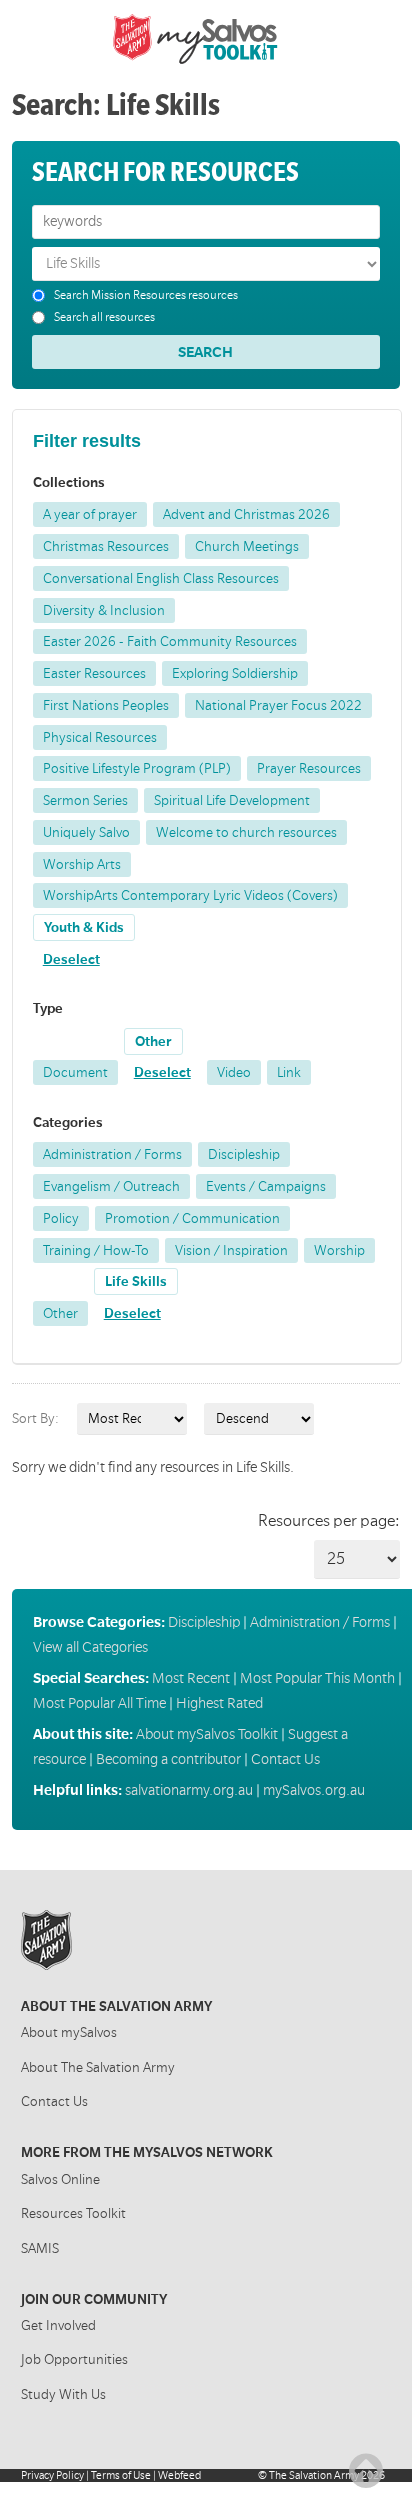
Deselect (71, 959)
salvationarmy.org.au (189, 1790)
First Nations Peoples (106, 705)
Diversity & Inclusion (104, 610)
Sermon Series (85, 800)
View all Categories (90, 1647)
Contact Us (285, 1759)
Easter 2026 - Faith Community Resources (170, 641)
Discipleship (244, 1154)
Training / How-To (96, 1250)
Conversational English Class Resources (161, 578)
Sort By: (35, 1419)
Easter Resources (94, 673)
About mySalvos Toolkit (207, 1734)
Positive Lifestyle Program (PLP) (137, 768)
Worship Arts (82, 864)
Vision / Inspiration (231, 1250)
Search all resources (104, 317)
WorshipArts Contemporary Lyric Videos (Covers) (190, 895)
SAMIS (40, 2248)
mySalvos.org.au (314, 1790)
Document (75, 1072)
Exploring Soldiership (235, 673)
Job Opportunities (74, 2359)
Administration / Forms (112, 1154)
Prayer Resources (309, 768)
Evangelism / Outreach (111, 1186)
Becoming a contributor (168, 1759)
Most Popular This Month (317, 1678)
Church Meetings (247, 546)
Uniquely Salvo (86, 832)
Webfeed (179, 2475)
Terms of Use (121, 2475)
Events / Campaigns (266, 1186)
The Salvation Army (314, 2475)
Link (289, 1072)
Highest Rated (219, 1703)
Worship (339, 1250)
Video (234, 1072)
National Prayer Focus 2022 (278, 705)
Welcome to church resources (246, 832)
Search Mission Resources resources (146, 295)
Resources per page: (328, 1521)
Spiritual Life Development (232, 800)
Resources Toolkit (73, 2213)
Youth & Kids (84, 927)
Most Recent (191, 1678)
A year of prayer (90, 514)
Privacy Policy (52, 2475)
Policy (61, 1218)
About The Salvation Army (98, 2067)
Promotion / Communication (192, 1218)
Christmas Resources (106, 546)
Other (153, 1041)
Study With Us (63, 2394)
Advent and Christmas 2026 (246, 514)
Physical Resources (100, 737)
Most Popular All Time (99, 1703)
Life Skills (136, 1281)
